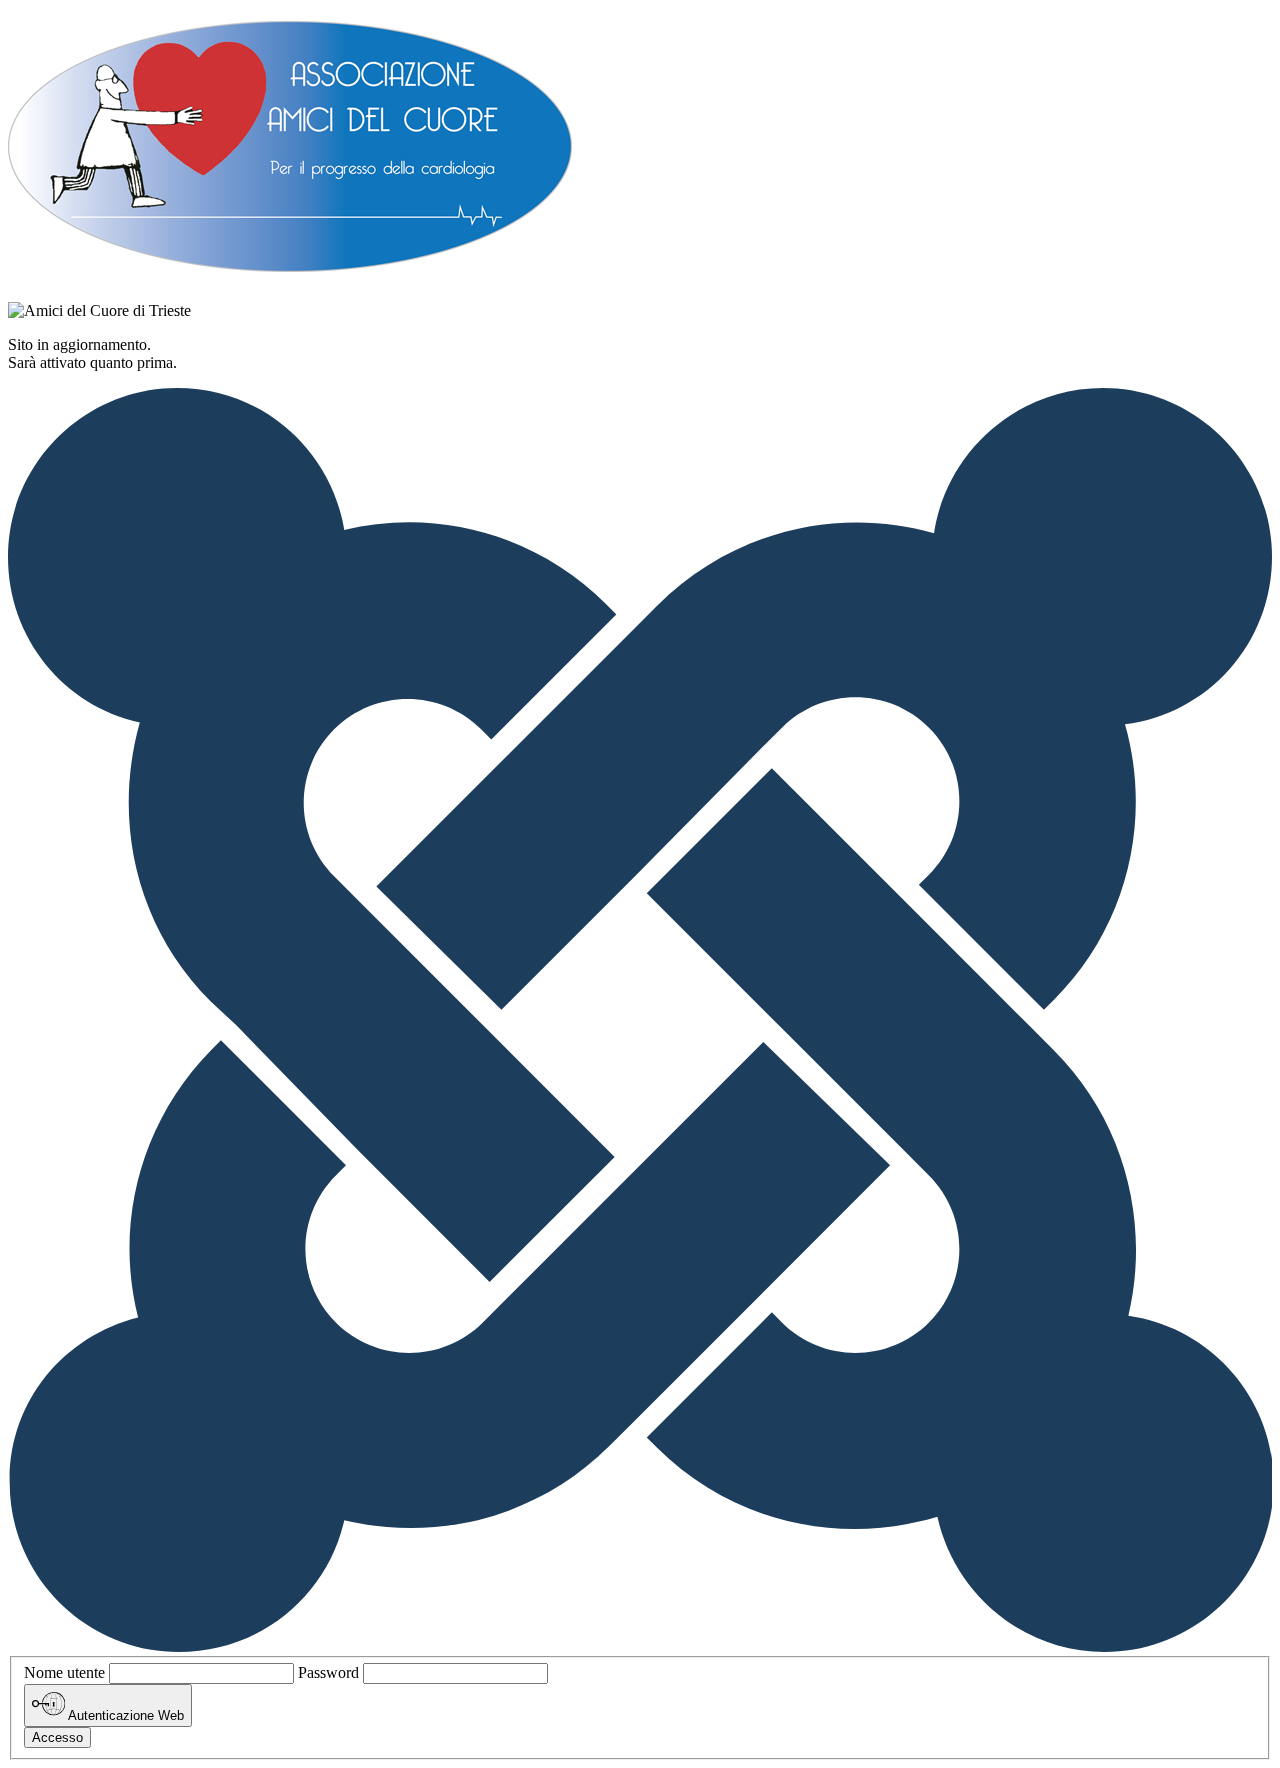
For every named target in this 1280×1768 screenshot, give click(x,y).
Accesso (57, 1737)
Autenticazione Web (124, 1716)
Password (328, 1672)
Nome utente (64, 1672)
